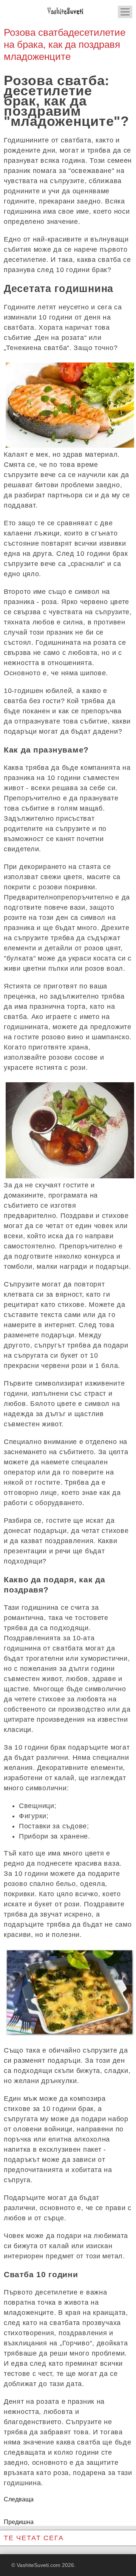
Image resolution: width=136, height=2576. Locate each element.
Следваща (19, 2499)
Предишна (19, 2522)
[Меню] (125, 12)
